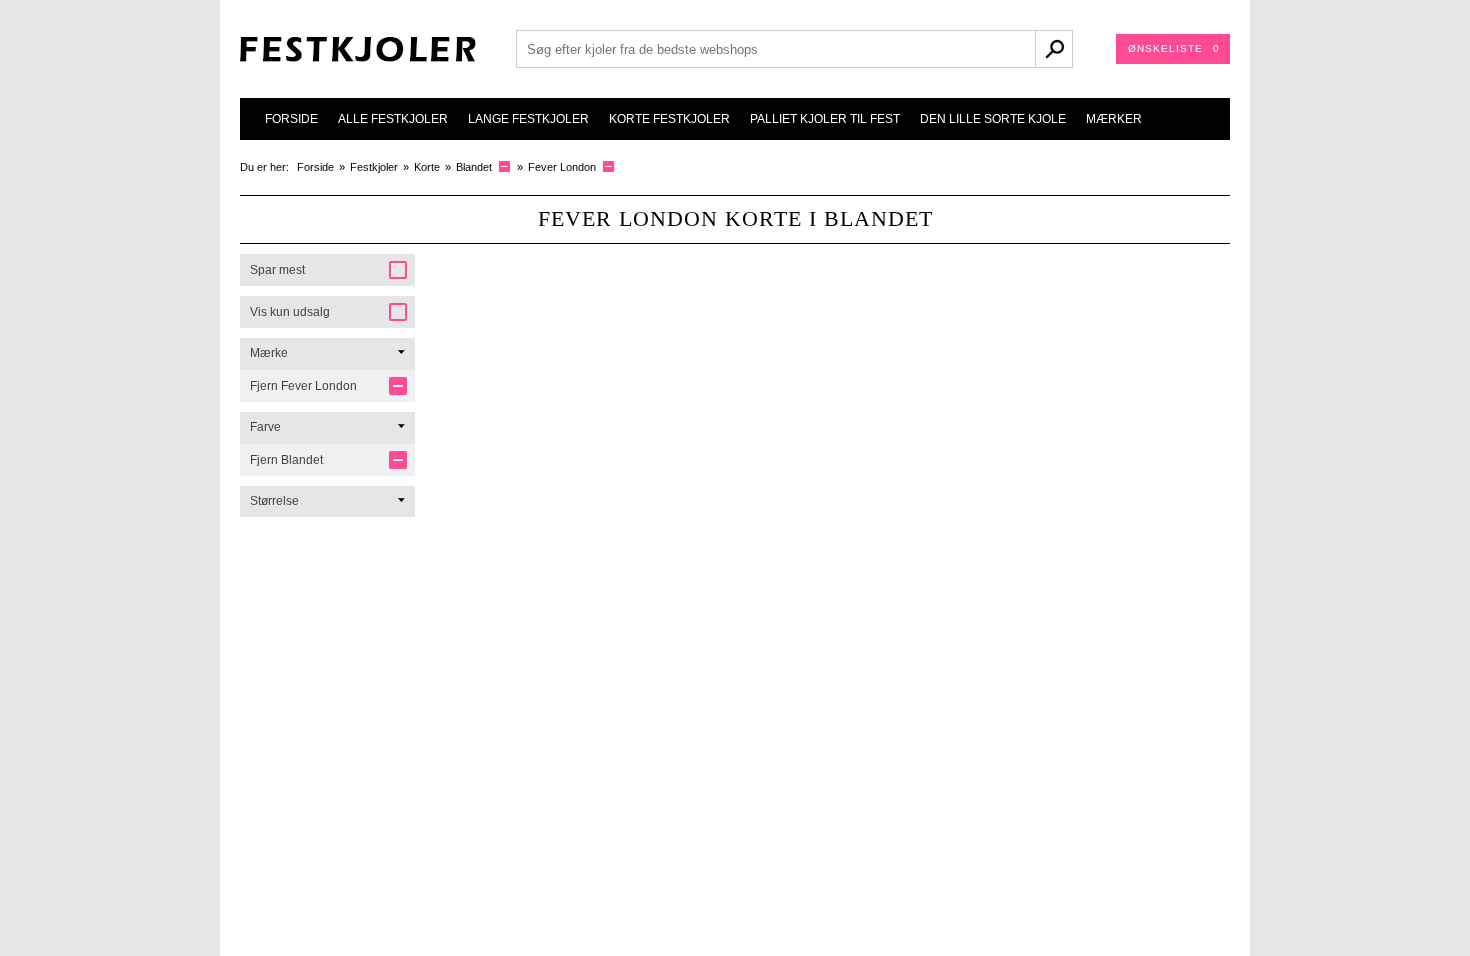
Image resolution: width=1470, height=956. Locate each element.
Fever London (562, 167)
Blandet (474, 167)
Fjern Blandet (286, 460)
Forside (291, 119)
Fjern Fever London (303, 386)
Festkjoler (374, 167)
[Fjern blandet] (504, 166)
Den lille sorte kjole (993, 119)
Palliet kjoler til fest (825, 119)
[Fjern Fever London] (608, 166)
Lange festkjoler (528, 119)
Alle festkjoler (393, 119)
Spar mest (277, 270)
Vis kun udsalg (290, 312)
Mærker (1114, 119)
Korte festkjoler (669, 119)
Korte (427, 167)
